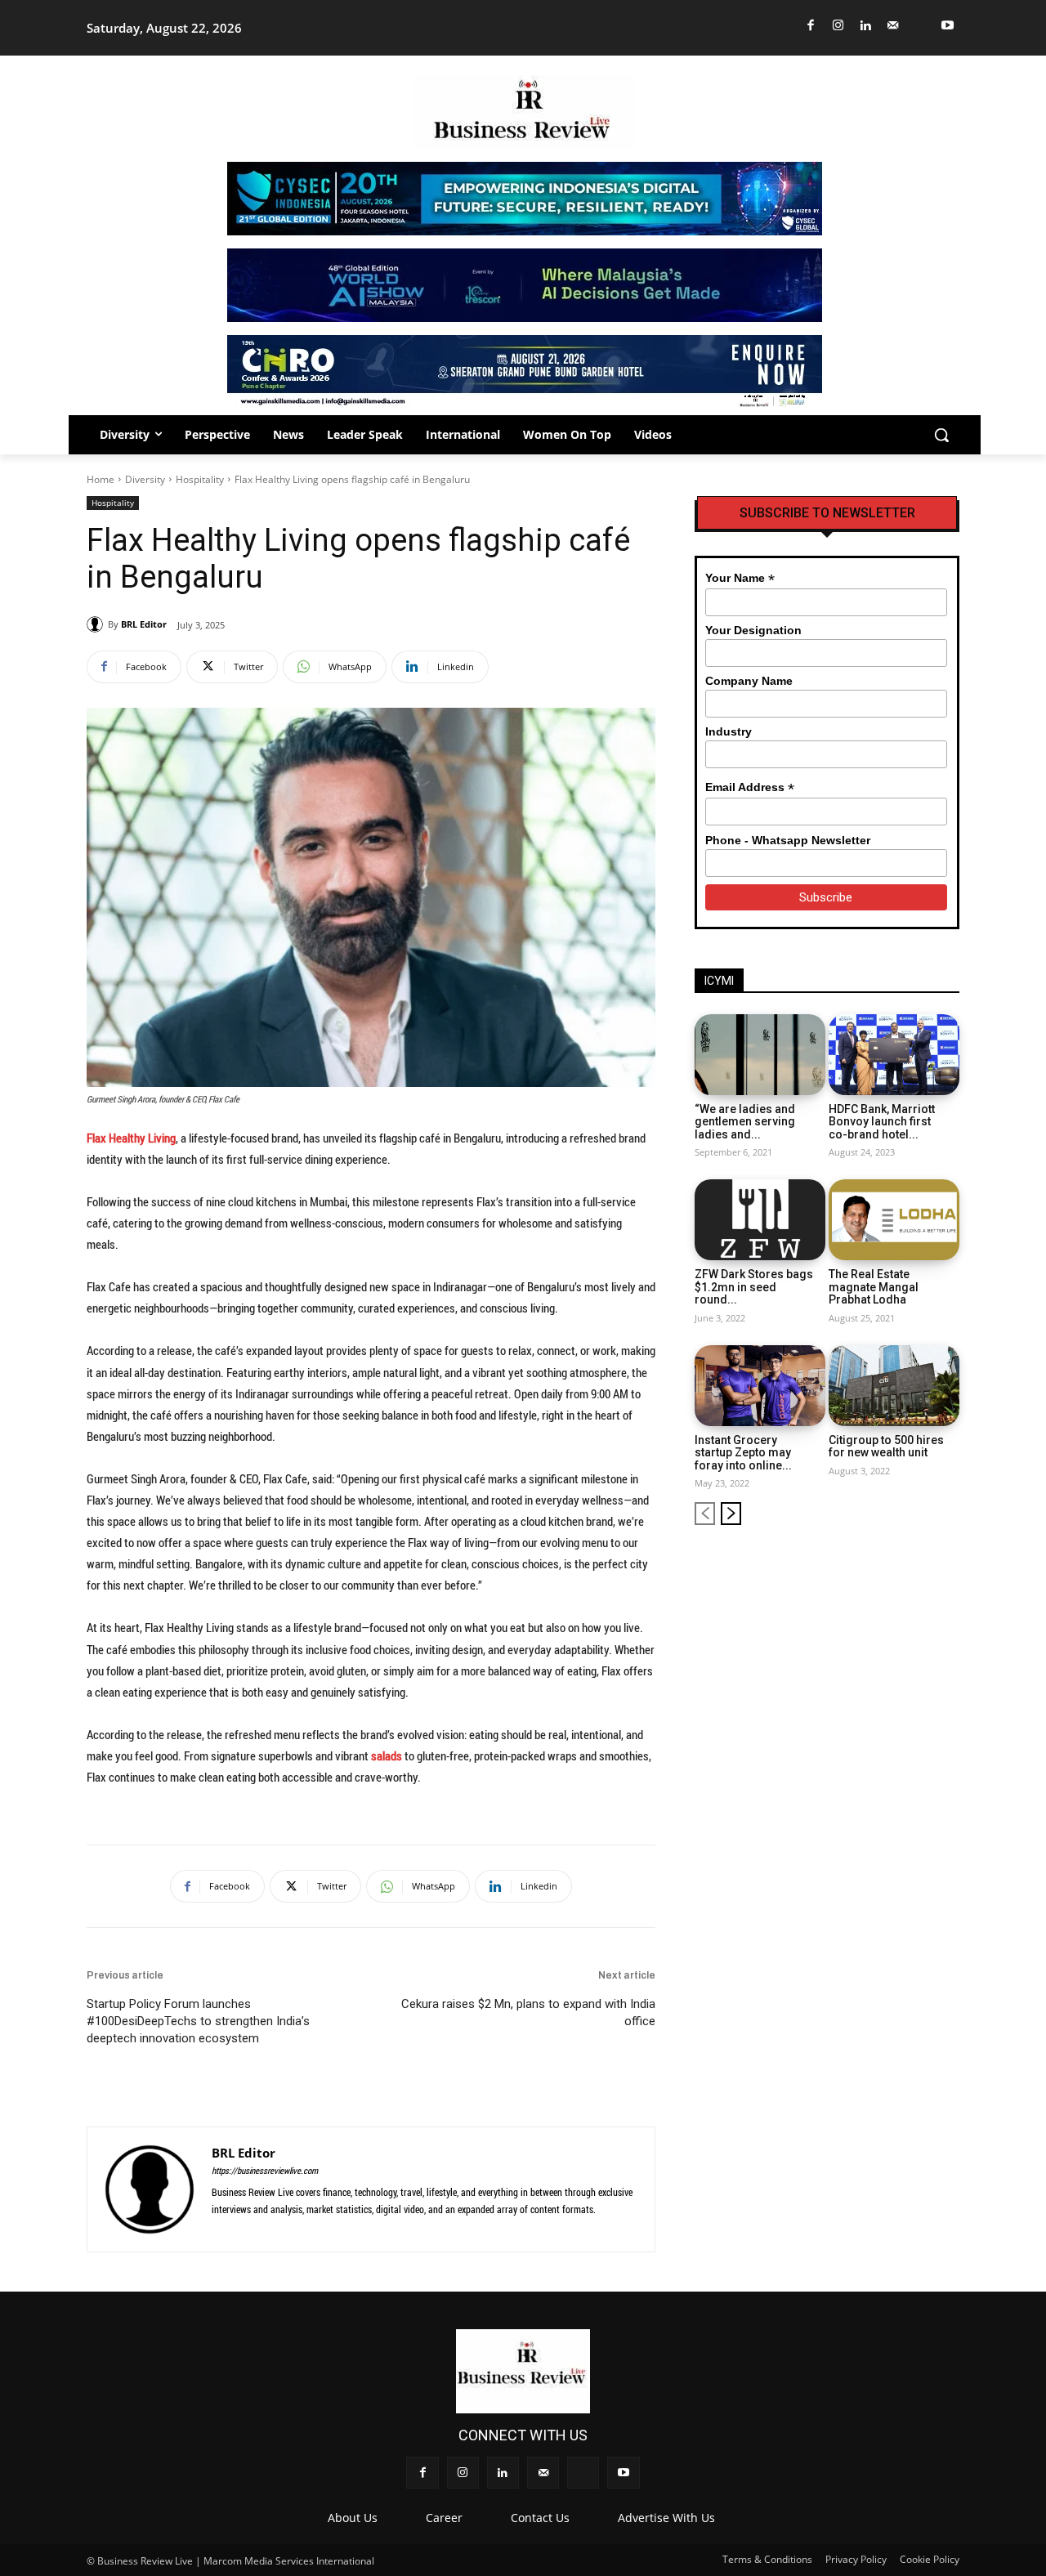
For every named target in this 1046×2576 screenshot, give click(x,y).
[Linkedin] (866, 26)
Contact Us (540, 2518)
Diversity (145, 479)
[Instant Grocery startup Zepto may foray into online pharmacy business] (760, 1386)
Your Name (740, 578)
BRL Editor (144, 624)
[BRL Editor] (97, 624)
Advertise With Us (666, 2518)
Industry (729, 731)
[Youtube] (948, 26)
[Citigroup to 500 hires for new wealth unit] (894, 1386)
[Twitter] (921, 26)
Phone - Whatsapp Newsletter (788, 840)
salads (387, 1755)
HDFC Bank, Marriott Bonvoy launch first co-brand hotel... (882, 1122)
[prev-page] (705, 1514)
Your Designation (753, 630)
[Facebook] (811, 26)
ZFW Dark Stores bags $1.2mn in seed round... (754, 1287)
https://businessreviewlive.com (265, 2170)
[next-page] (731, 1514)
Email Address (750, 787)
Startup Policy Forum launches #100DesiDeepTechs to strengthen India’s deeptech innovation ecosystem (198, 2021)
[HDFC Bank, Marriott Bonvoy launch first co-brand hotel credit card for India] (894, 1055)
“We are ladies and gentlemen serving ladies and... (745, 1122)
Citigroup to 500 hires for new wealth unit (886, 1446)
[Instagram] (839, 26)
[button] (941, 435)
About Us (353, 2518)
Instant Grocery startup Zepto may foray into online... (743, 1453)
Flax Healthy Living (131, 1138)
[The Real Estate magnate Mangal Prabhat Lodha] (894, 1220)
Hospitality (200, 479)
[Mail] (894, 26)
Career (444, 2518)
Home (101, 479)
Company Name (749, 681)
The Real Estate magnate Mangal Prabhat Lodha (874, 1287)
